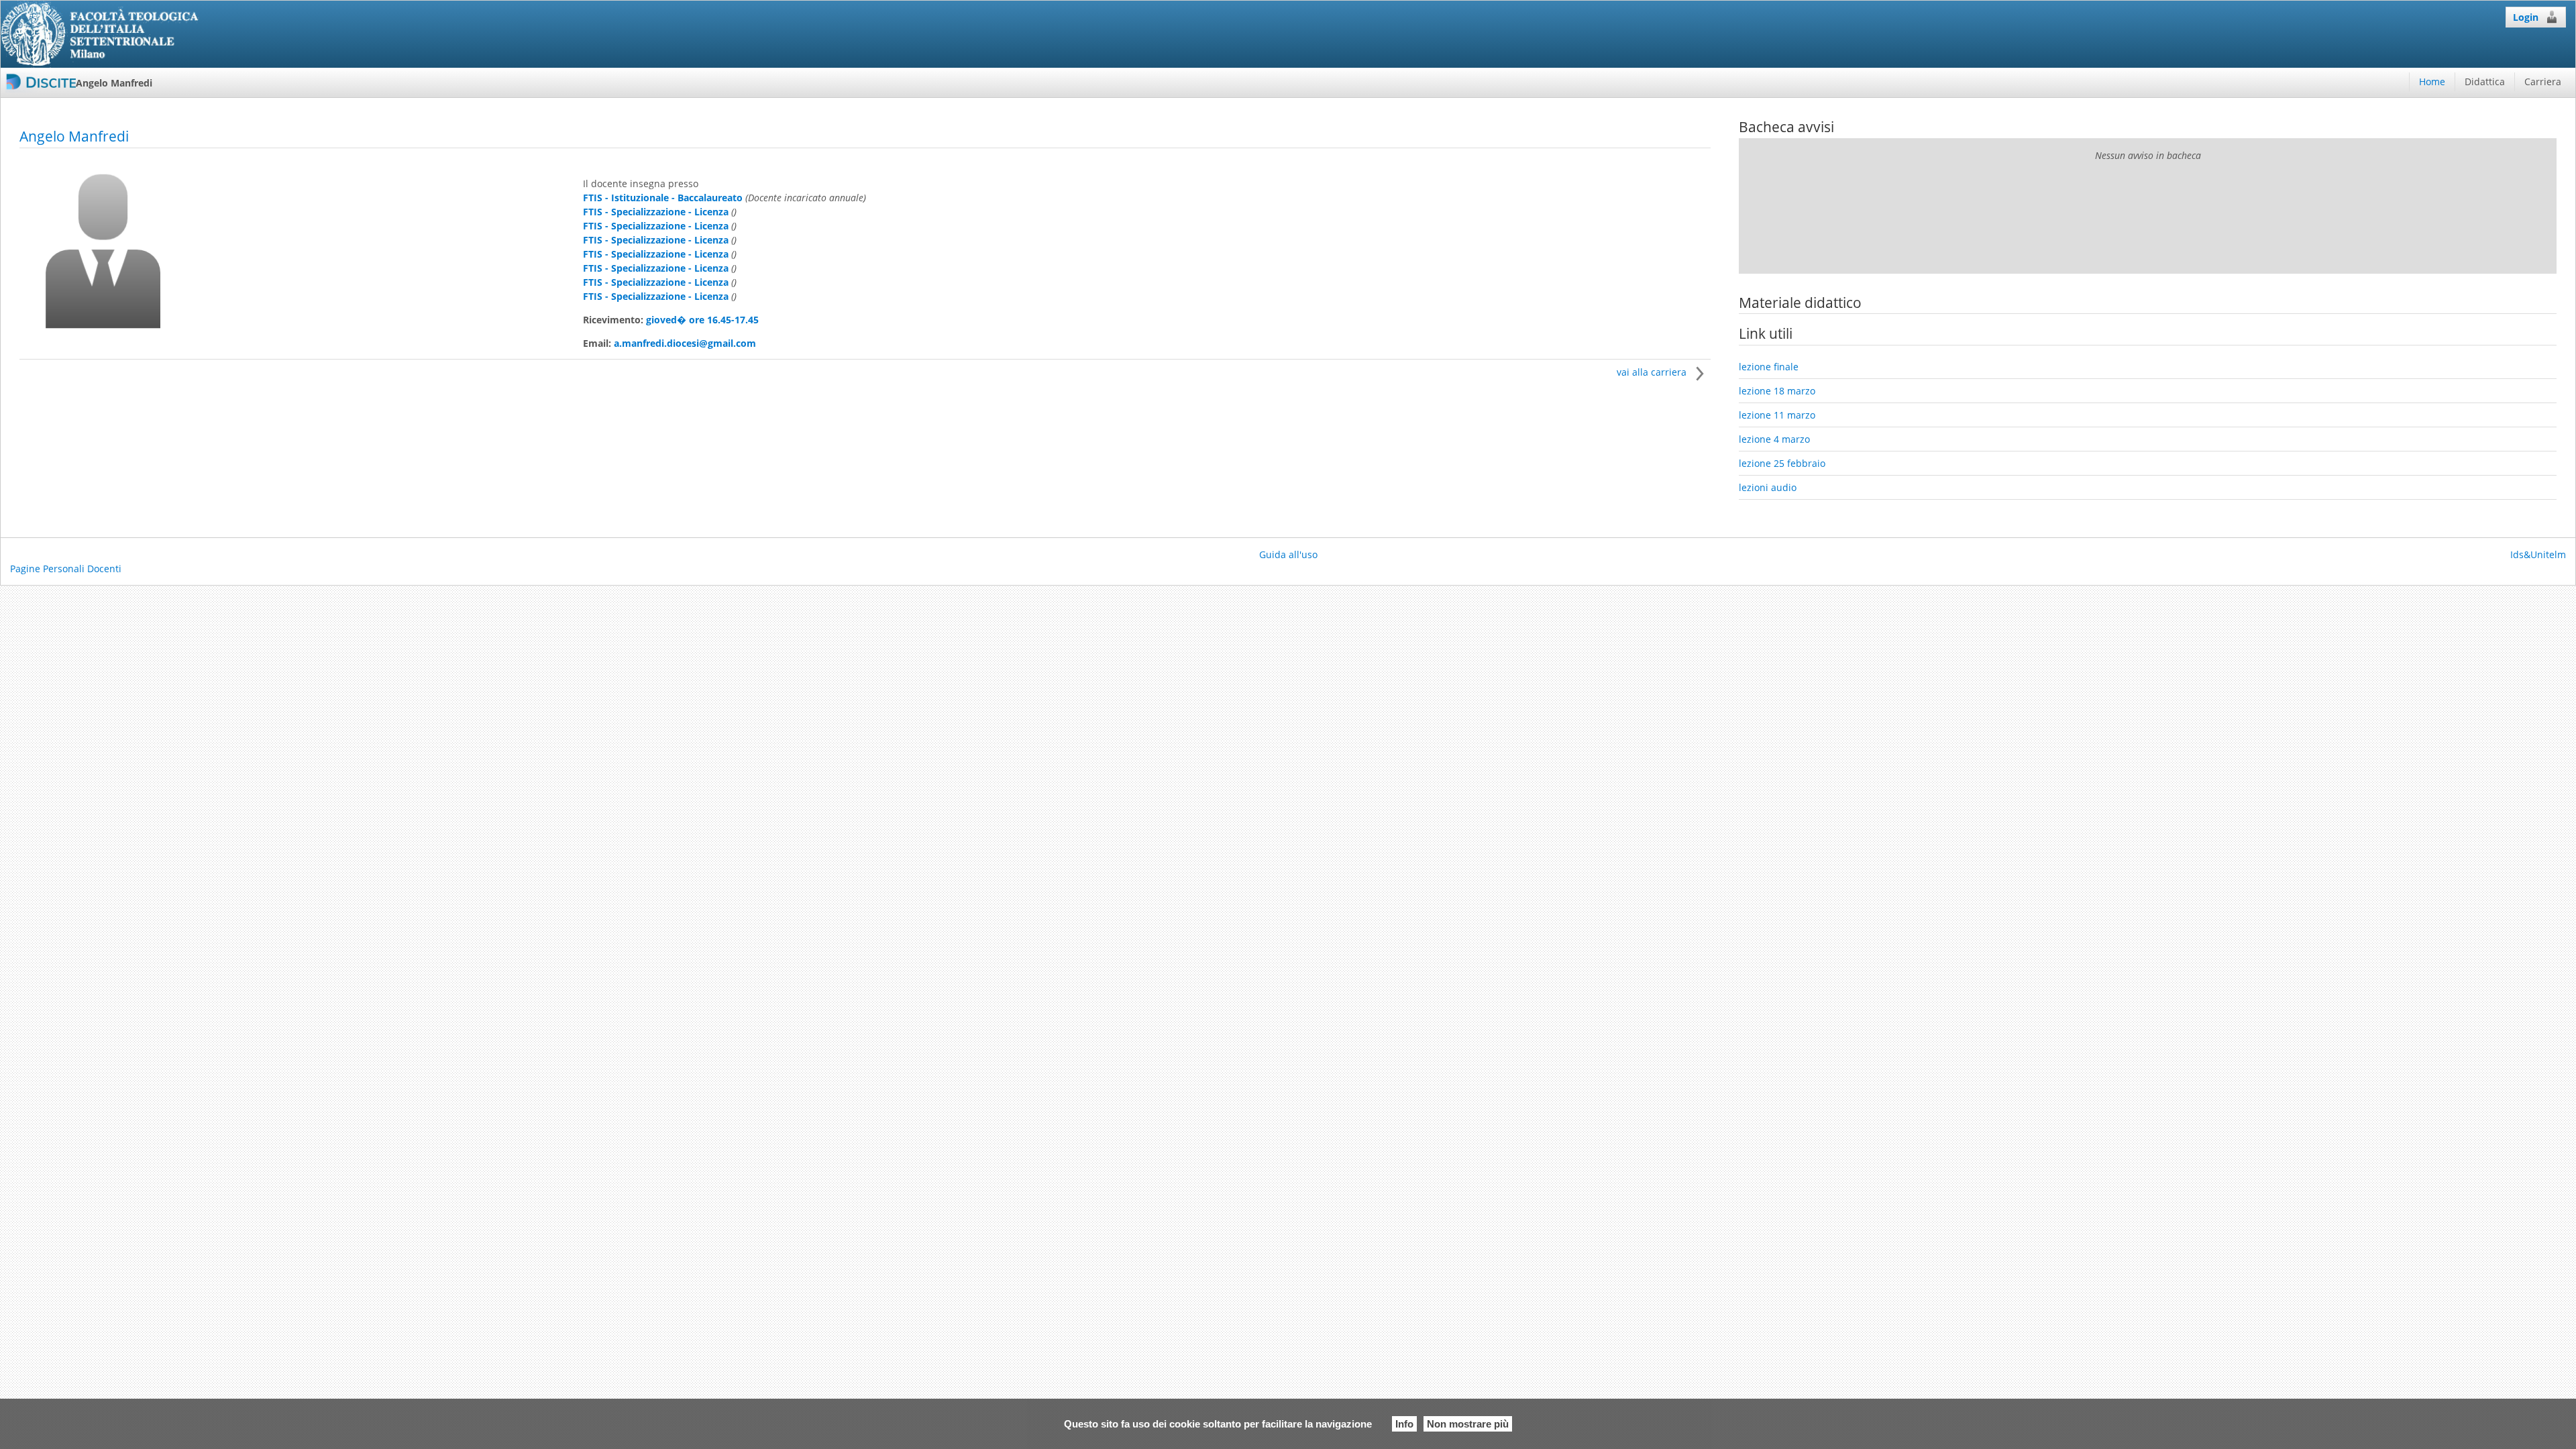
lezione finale (1769, 367)
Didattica (2485, 82)
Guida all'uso (1288, 554)
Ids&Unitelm (2538, 554)
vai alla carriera (1653, 372)
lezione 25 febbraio (1782, 463)
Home (2432, 82)
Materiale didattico (1800, 303)
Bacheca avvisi (1786, 127)
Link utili (1766, 333)
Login (2526, 17)
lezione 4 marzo (1774, 439)
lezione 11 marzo (1777, 415)
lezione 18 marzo (1777, 391)
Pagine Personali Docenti (66, 569)
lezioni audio (1768, 487)
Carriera (2543, 82)
